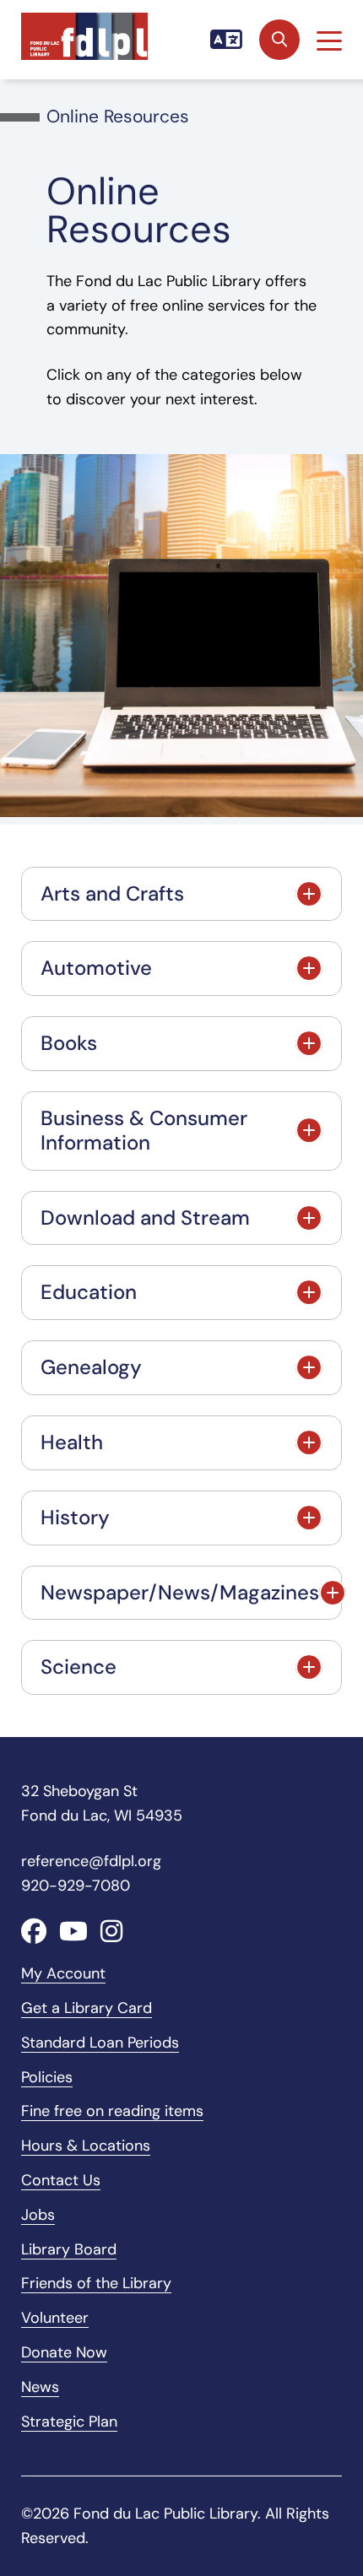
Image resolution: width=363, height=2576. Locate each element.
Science (79, 1667)
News (40, 2387)
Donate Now (64, 2352)
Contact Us (61, 2180)
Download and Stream (145, 1218)
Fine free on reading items (112, 2111)
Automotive (96, 968)
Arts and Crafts (112, 893)
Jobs (38, 2215)
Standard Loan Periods (100, 2043)
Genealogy (91, 1367)
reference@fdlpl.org (91, 1861)
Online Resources (118, 116)
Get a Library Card (87, 2008)
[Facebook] (34, 1932)
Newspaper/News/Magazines (180, 1592)
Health (72, 1442)
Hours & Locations (86, 2146)
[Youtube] (73, 1932)
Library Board (69, 2249)
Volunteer (55, 2318)
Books (69, 1043)
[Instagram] (111, 1932)
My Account (63, 1973)
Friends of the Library (96, 2283)
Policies (47, 2077)
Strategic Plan (69, 2422)
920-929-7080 (76, 1886)
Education (89, 1292)
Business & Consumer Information (144, 1130)
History (75, 1517)
